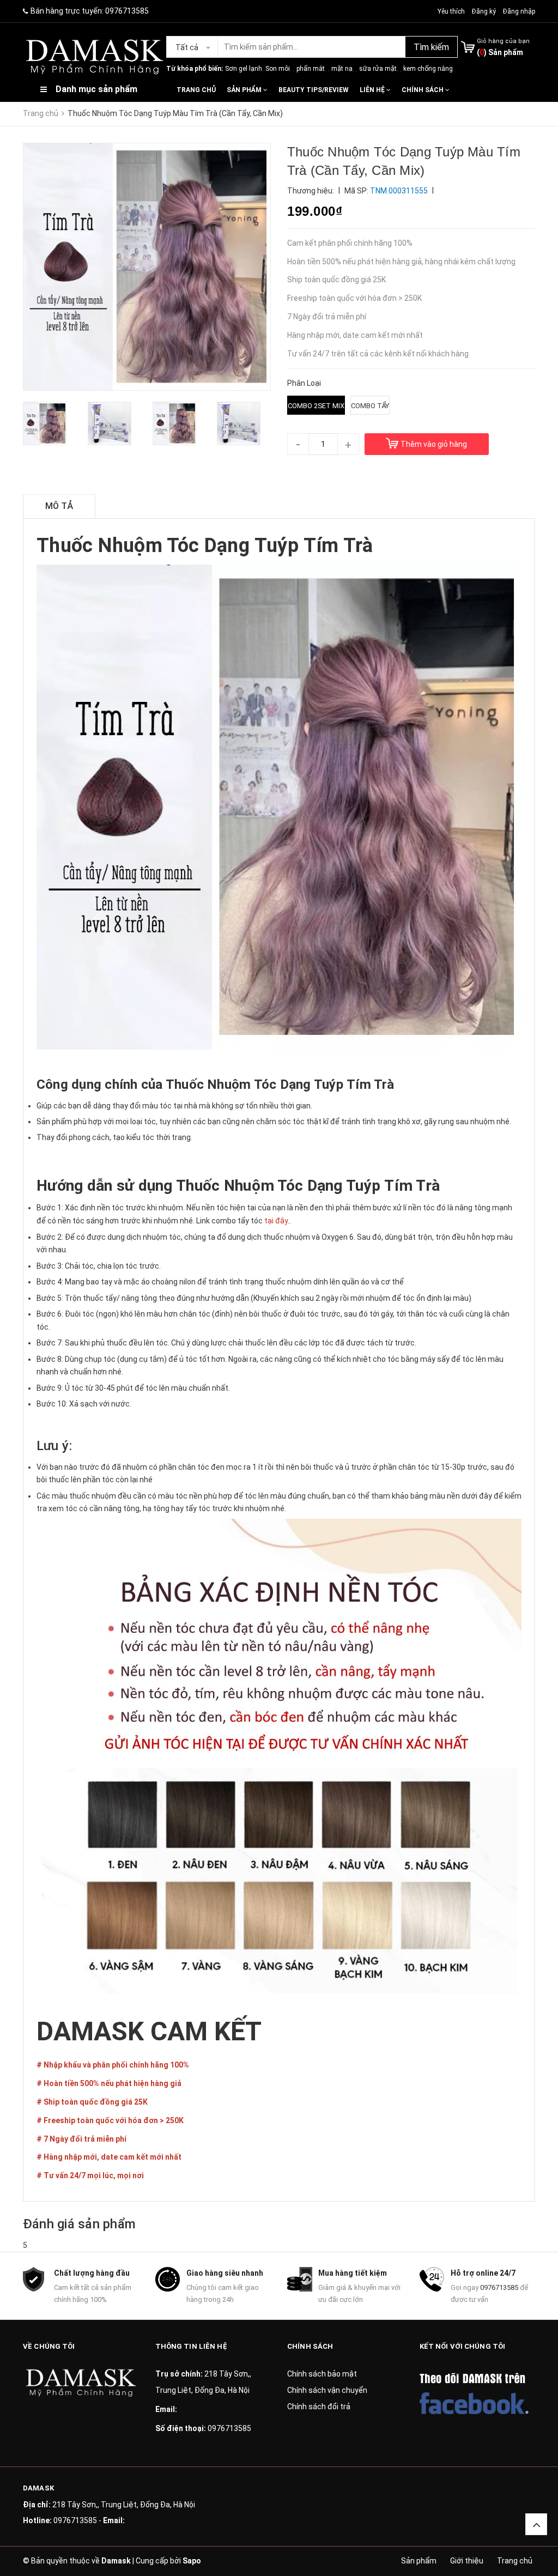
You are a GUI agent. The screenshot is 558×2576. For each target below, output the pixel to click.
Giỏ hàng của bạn (503, 41)
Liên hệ (373, 90)
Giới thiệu (467, 2561)
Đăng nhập (519, 11)
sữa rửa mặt (378, 69)
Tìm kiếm (431, 47)
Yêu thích (452, 11)
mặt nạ (342, 69)
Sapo (192, 2561)
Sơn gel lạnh (244, 69)
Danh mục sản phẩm (96, 89)
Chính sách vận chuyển (327, 2390)
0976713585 (127, 11)
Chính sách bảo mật (322, 2374)
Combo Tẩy (370, 406)
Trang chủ (196, 90)
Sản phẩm (245, 90)
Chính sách (423, 90)
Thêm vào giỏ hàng (434, 444)
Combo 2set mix (316, 406)
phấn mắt (311, 69)
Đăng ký (484, 11)
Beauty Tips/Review (314, 90)
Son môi (278, 69)
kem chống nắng (428, 69)
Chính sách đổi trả (319, 2407)
